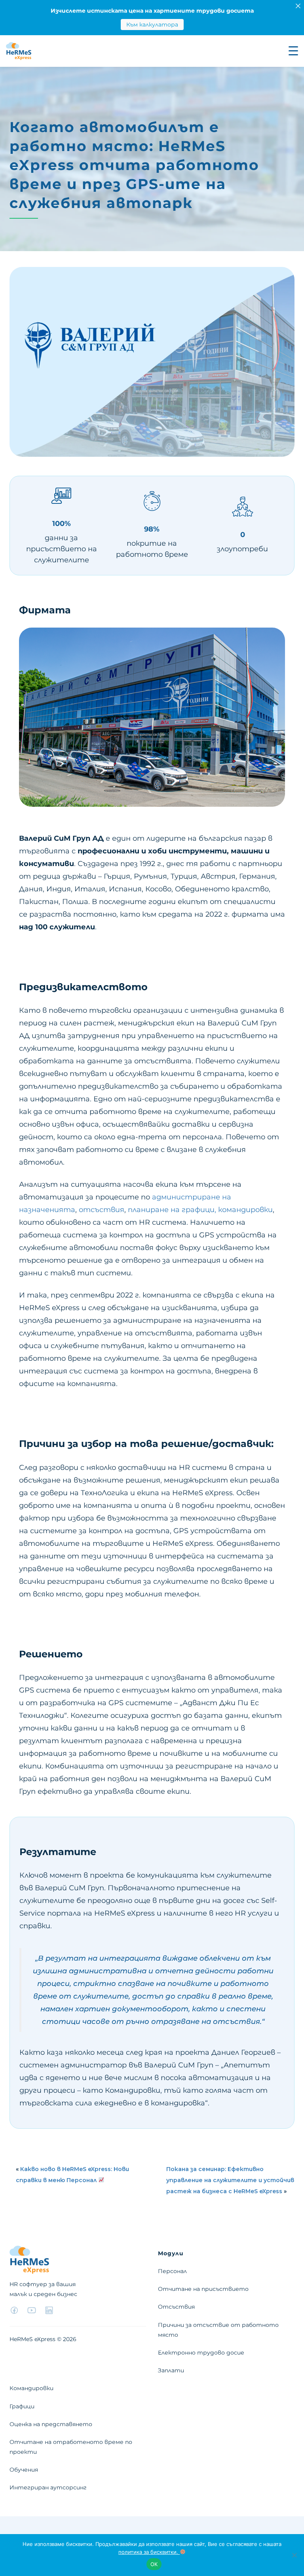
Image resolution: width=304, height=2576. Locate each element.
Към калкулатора (152, 25)
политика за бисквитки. (149, 2552)
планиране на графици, (172, 1210)
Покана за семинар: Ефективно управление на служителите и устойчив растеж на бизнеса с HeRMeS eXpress (230, 2180)
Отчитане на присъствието (203, 2289)
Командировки (31, 2388)
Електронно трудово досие (201, 2353)
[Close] (298, 6)
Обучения (24, 2470)
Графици (22, 2406)
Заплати (171, 2370)
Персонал (172, 2271)
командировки (245, 1210)
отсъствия (102, 1210)
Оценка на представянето (51, 2424)
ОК (154, 2564)
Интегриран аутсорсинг (48, 2487)
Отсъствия (176, 2307)
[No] (294, 2555)
